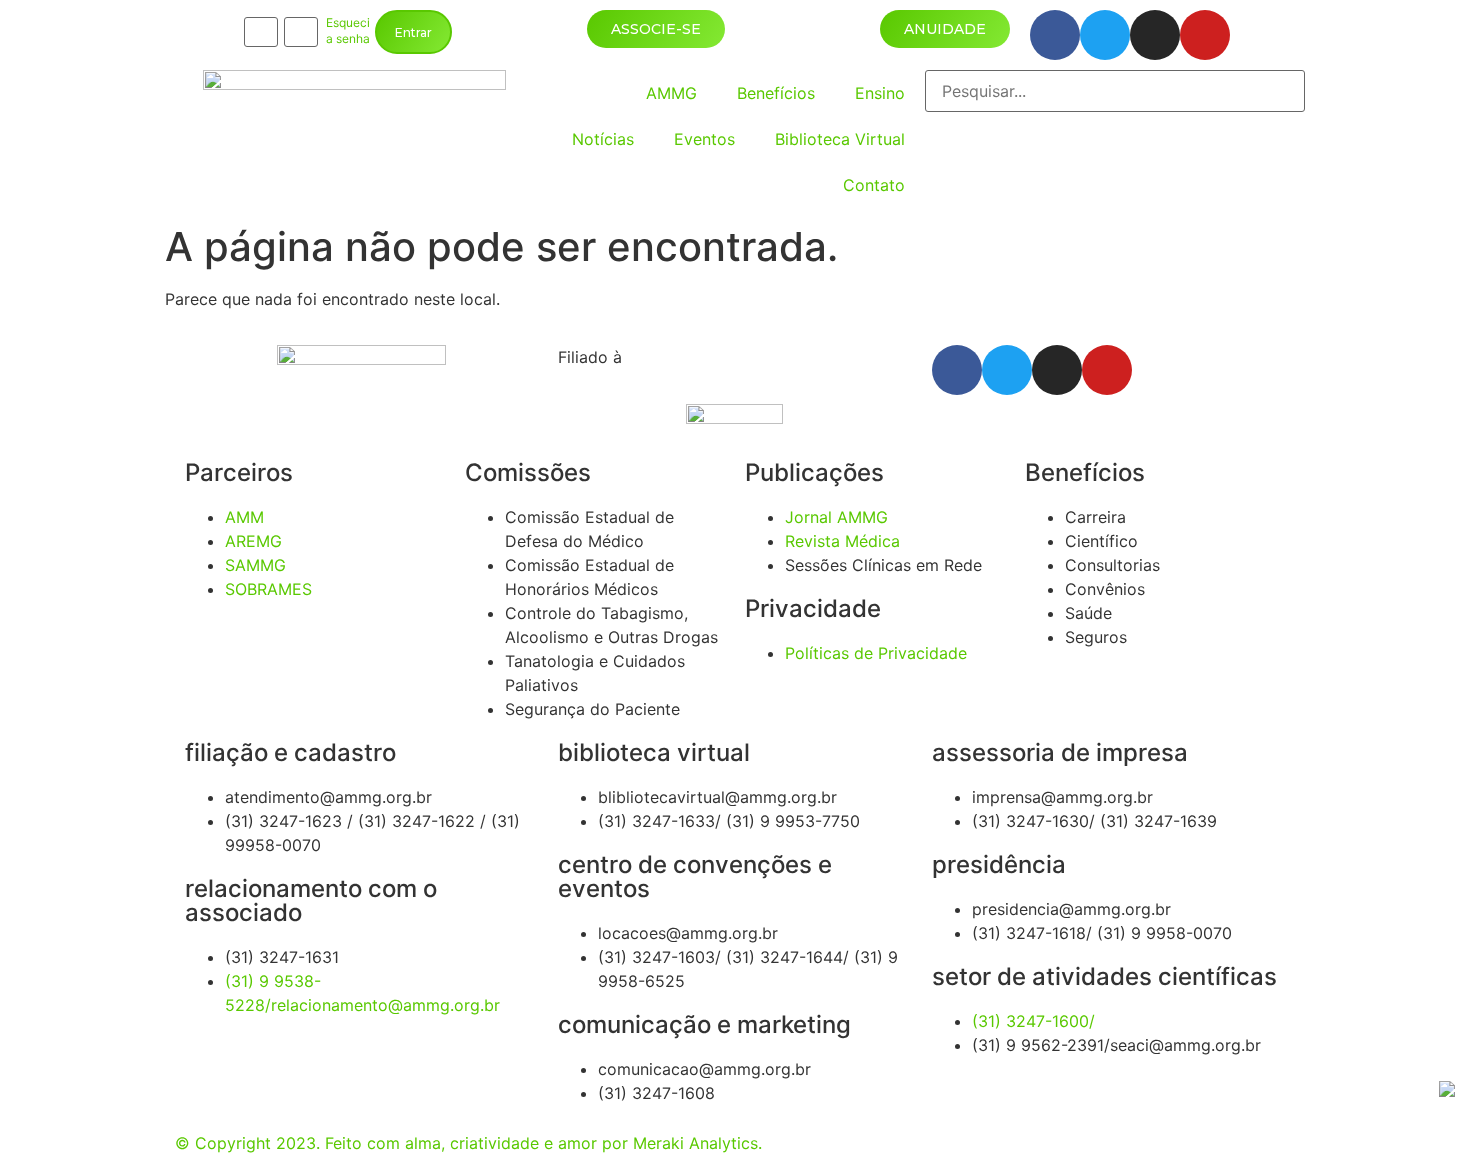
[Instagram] (1155, 35)
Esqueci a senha (348, 31)
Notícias (603, 139)
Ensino (880, 93)
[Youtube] (1205, 35)
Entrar (413, 32)
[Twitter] (1105, 35)
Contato (874, 185)
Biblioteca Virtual (840, 139)
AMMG (671, 93)
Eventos (704, 139)
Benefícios (776, 93)
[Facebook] (1055, 35)
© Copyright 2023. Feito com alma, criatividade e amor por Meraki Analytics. (468, 1143)
